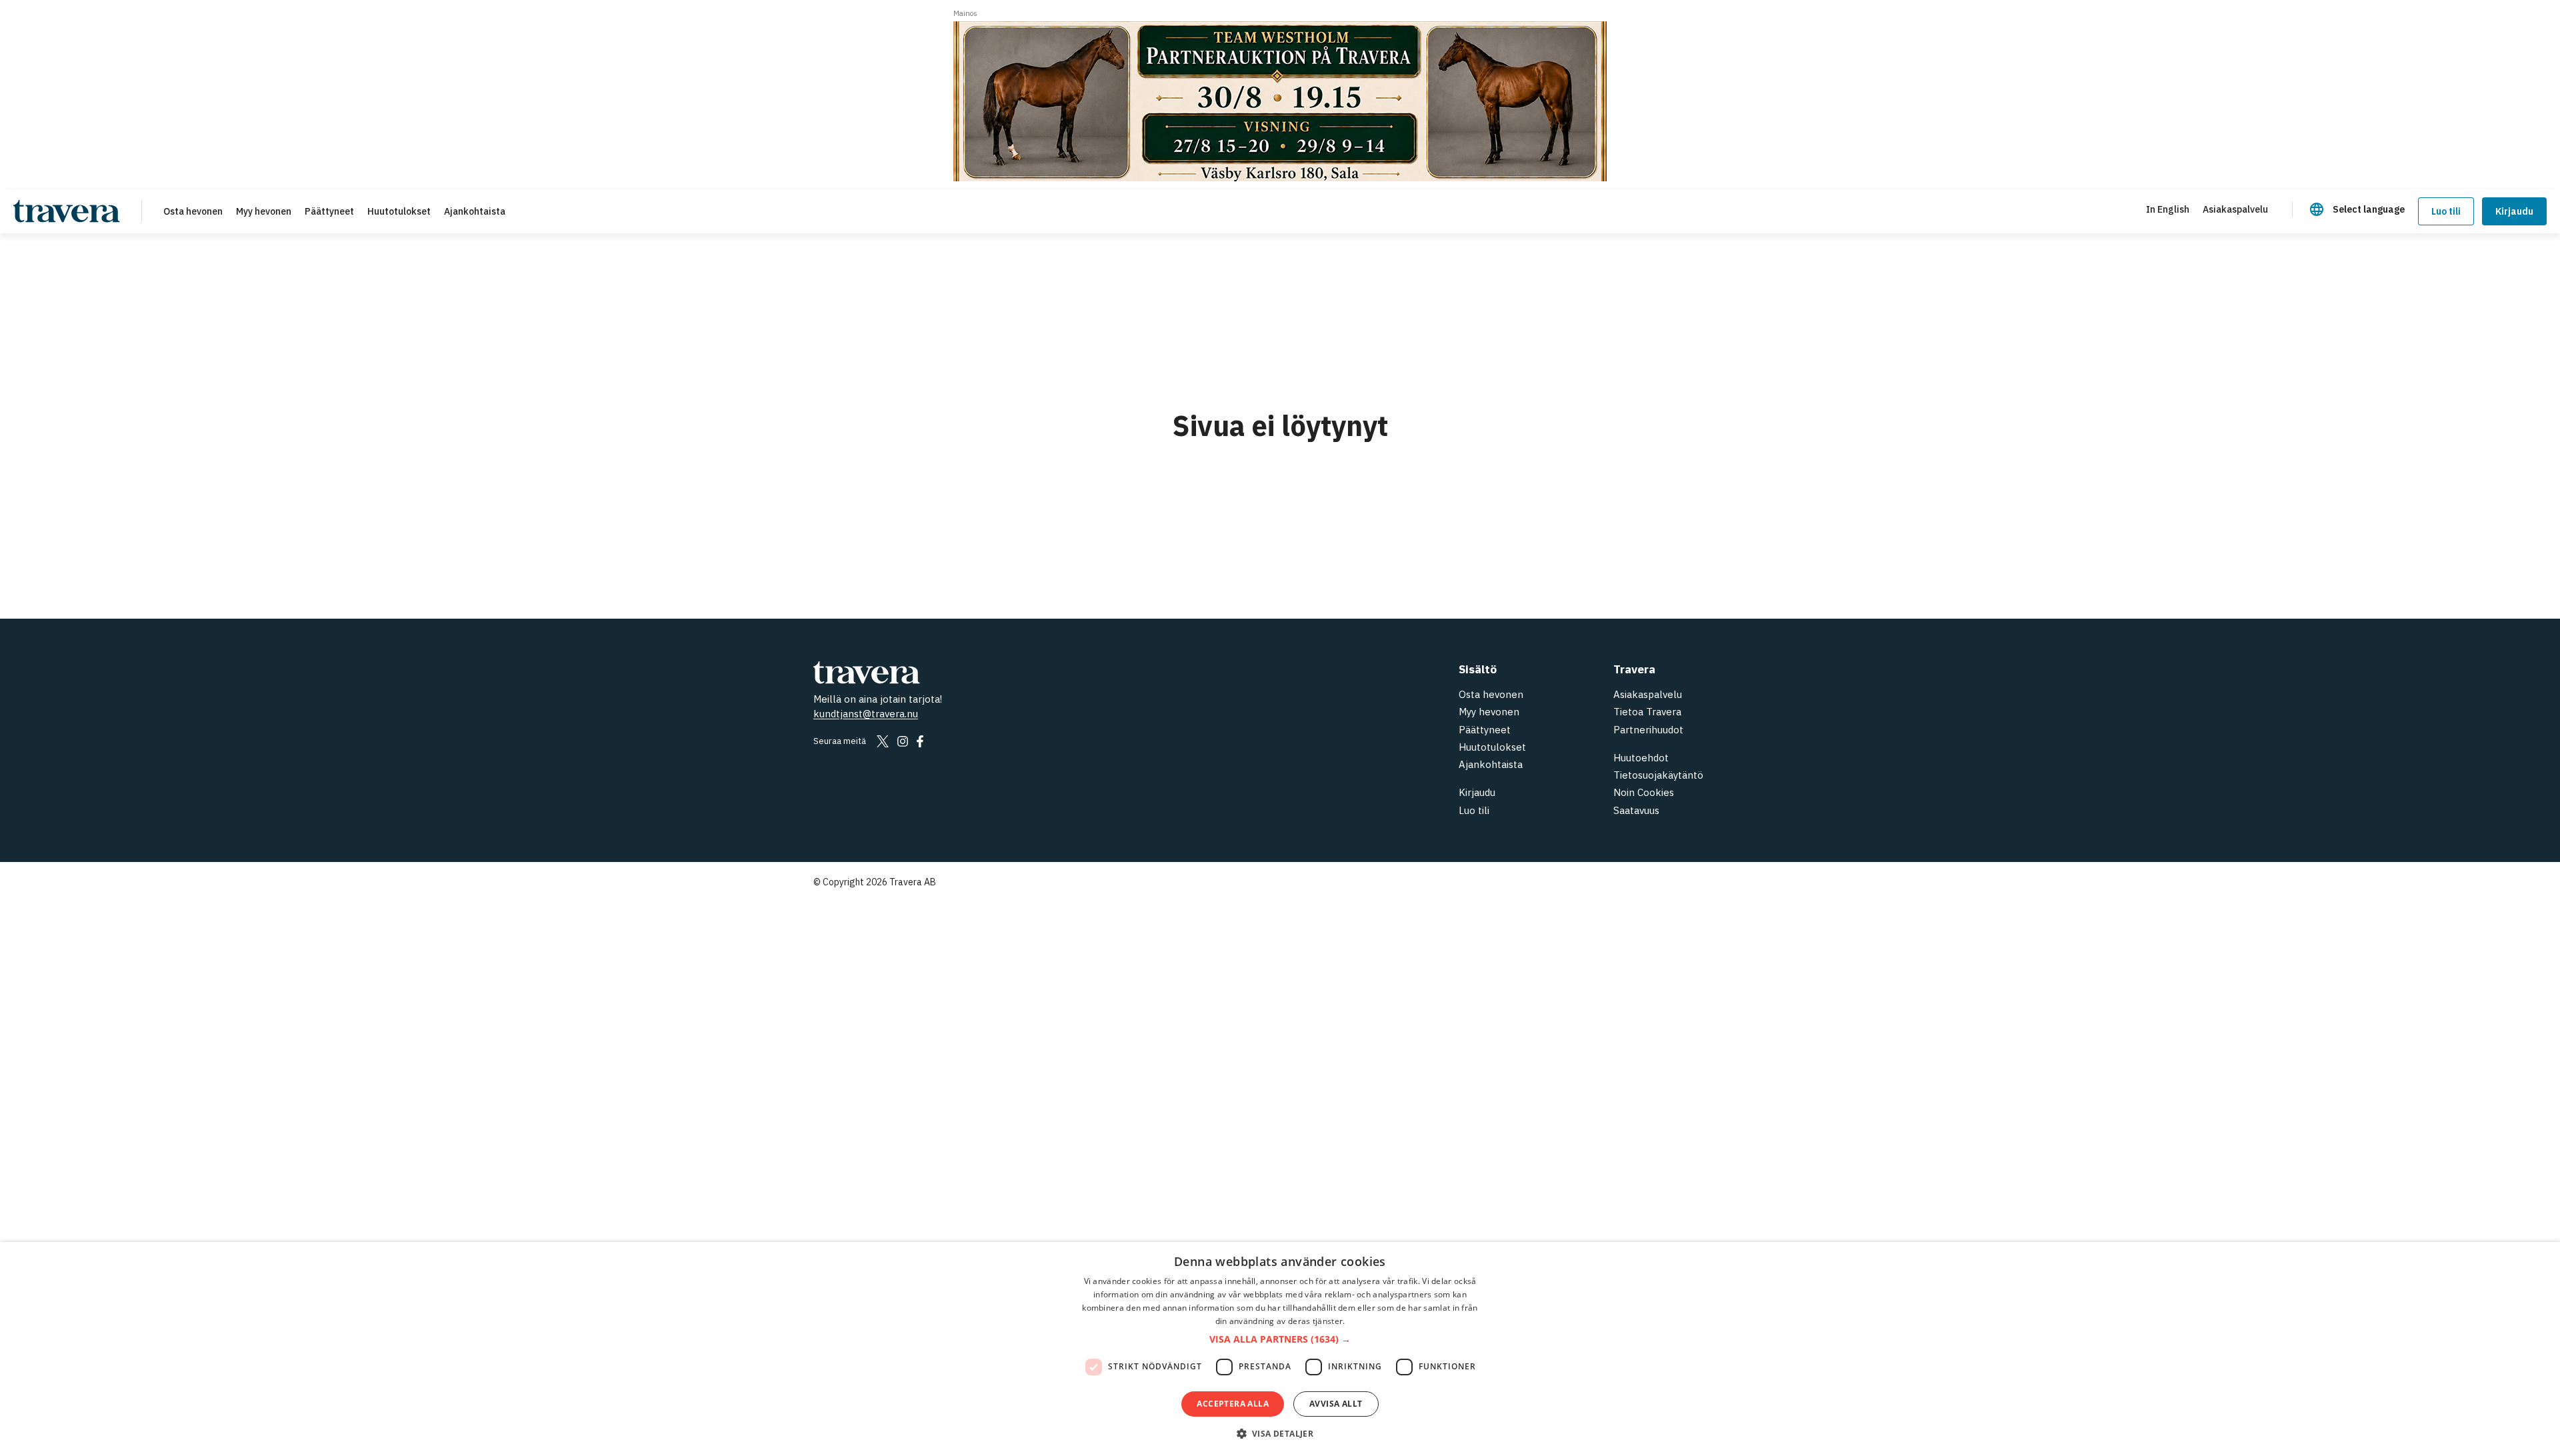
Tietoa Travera (1647, 712)
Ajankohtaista (1491, 764)
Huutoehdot (1641, 758)
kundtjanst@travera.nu (866, 714)
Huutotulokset (1492, 747)
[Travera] (993, 672)
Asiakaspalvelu (1648, 694)
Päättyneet (1485, 730)
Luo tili (1474, 810)
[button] (1280, 1340)
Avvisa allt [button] (1336, 1404)
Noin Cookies (1644, 792)
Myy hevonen (1489, 712)
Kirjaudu (2514, 211)
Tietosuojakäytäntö (1658, 775)
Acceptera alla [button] (1233, 1404)
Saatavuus (1636, 810)
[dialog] (1280, 1349)
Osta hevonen (1491, 694)
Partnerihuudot (1648, 730)
